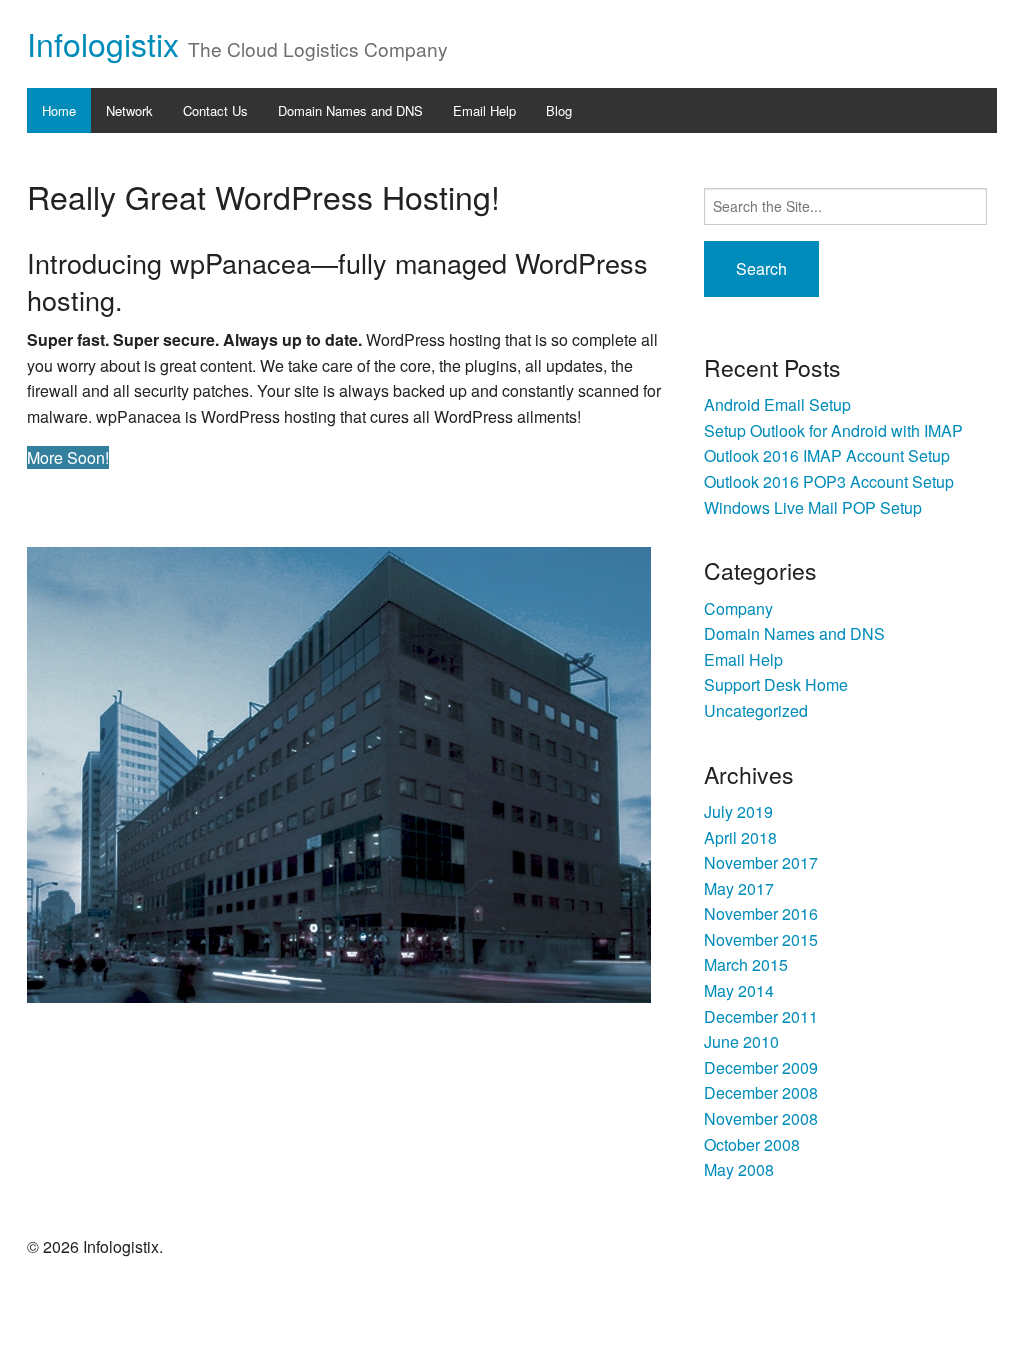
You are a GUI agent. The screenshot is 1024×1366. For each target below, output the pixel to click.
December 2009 (761, 1067)
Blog (559, 110)
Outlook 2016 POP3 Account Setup (829, 481)
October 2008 (752, 1144)
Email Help (484, 110)
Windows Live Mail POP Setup (813, 507)
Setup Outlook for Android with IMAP (833, 430)
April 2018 (740, 837)
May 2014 (739, 990)
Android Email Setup (777, 404)
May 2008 (739, 1169)
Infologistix (103, 43)
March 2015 (746, 964)
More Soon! (68, 457)
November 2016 (761, 913)
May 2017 (739, 888)
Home (59, 110)
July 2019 (738, 811)
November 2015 (761, 939)
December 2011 (761, 1016)
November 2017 (761, 862)
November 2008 (761, 1118)
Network (129, 110)
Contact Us (215, 110)
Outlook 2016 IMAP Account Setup (827, 455)
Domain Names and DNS (350, 110)
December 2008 (761, 1092)
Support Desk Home (776, 684)
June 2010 (741, 1041)
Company (738, 608)
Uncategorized (756, 710)
